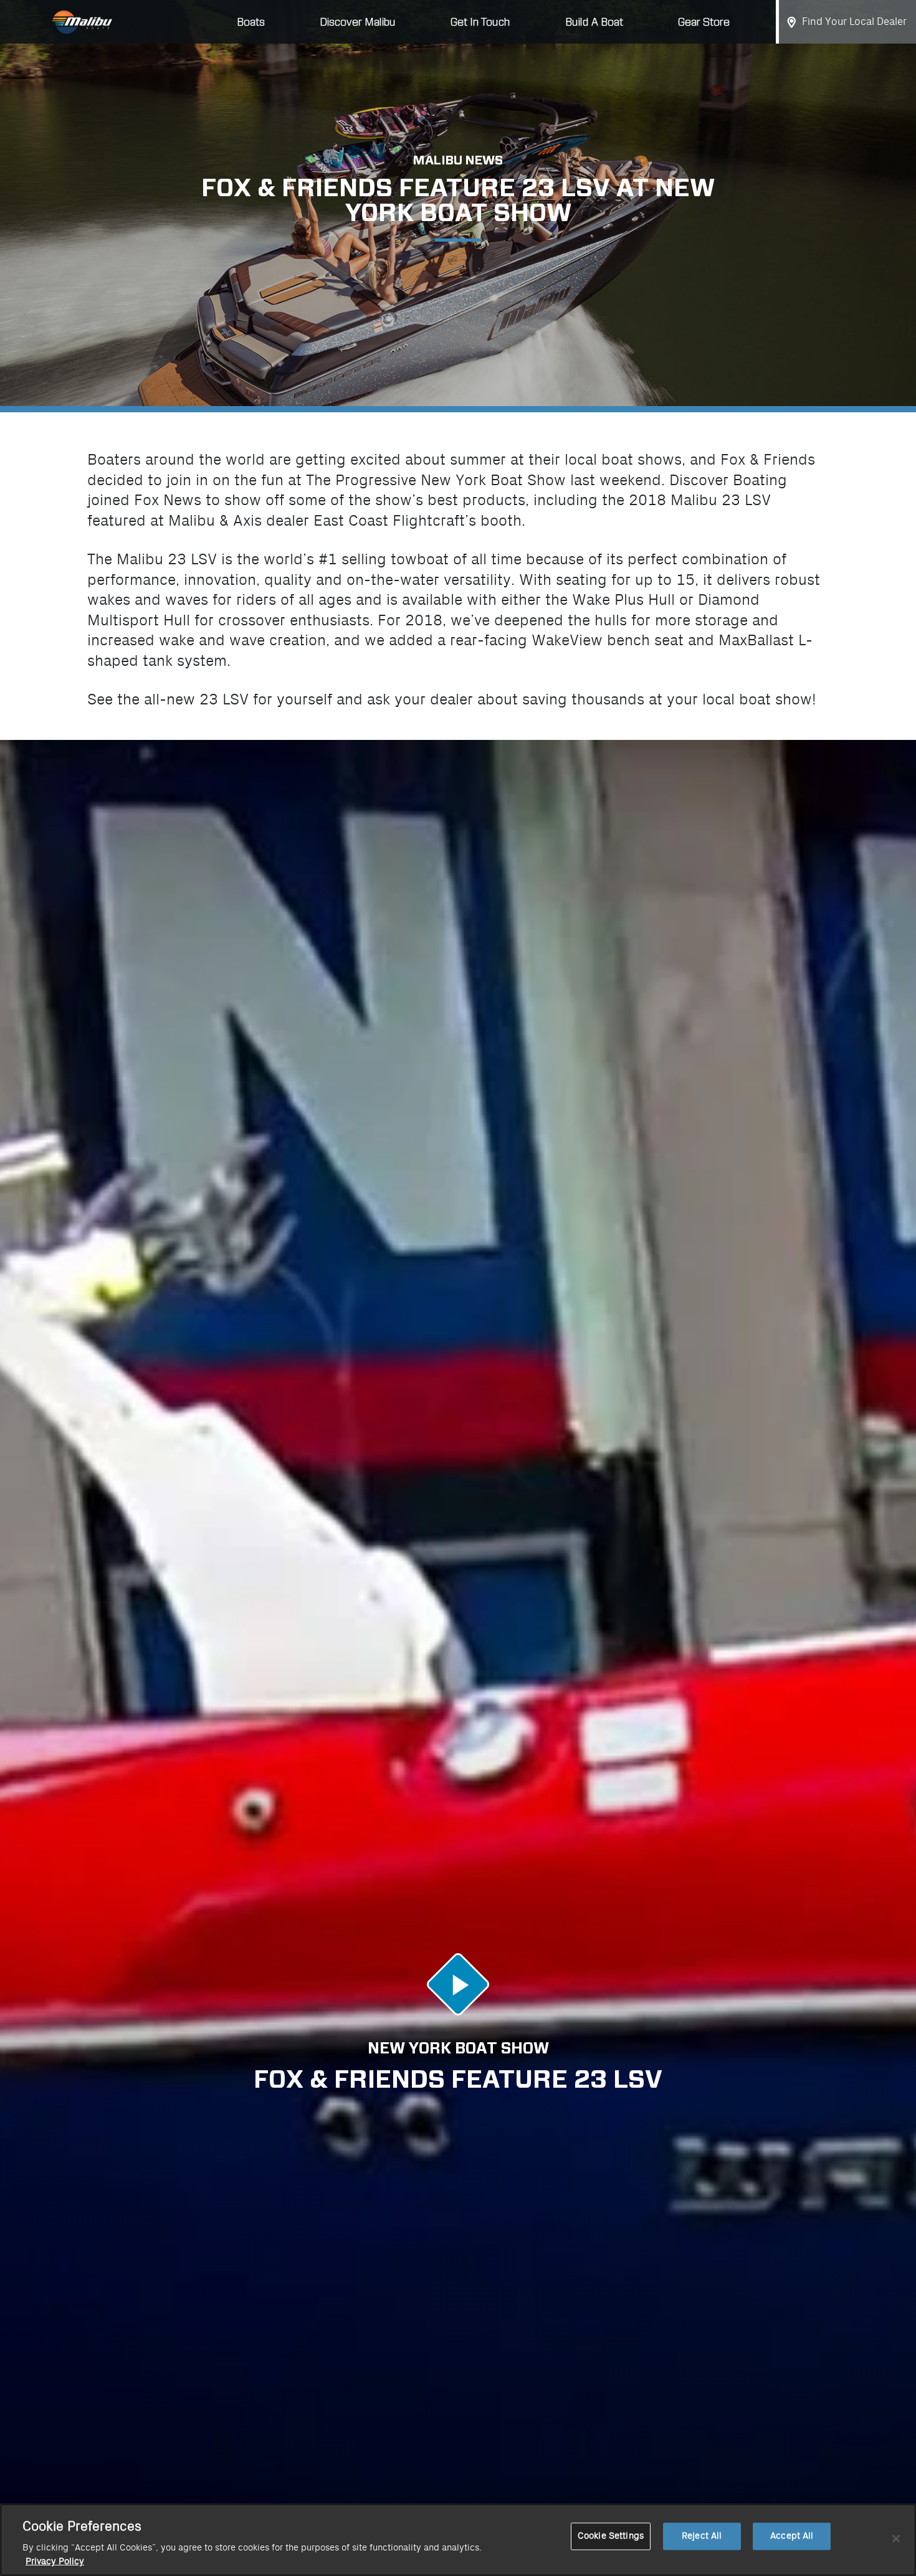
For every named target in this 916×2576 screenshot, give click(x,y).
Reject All (702, 2536)
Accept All (792, 2536)
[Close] (896, 2539)
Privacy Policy (55, 2562)
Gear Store (704, 22)
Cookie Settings (611, 2536)
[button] (458, 1984)
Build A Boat (594, 22)
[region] (458, 2540)
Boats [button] (251, 22)
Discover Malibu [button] (358, 22)
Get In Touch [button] (480, 22)
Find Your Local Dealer (854, 22)
